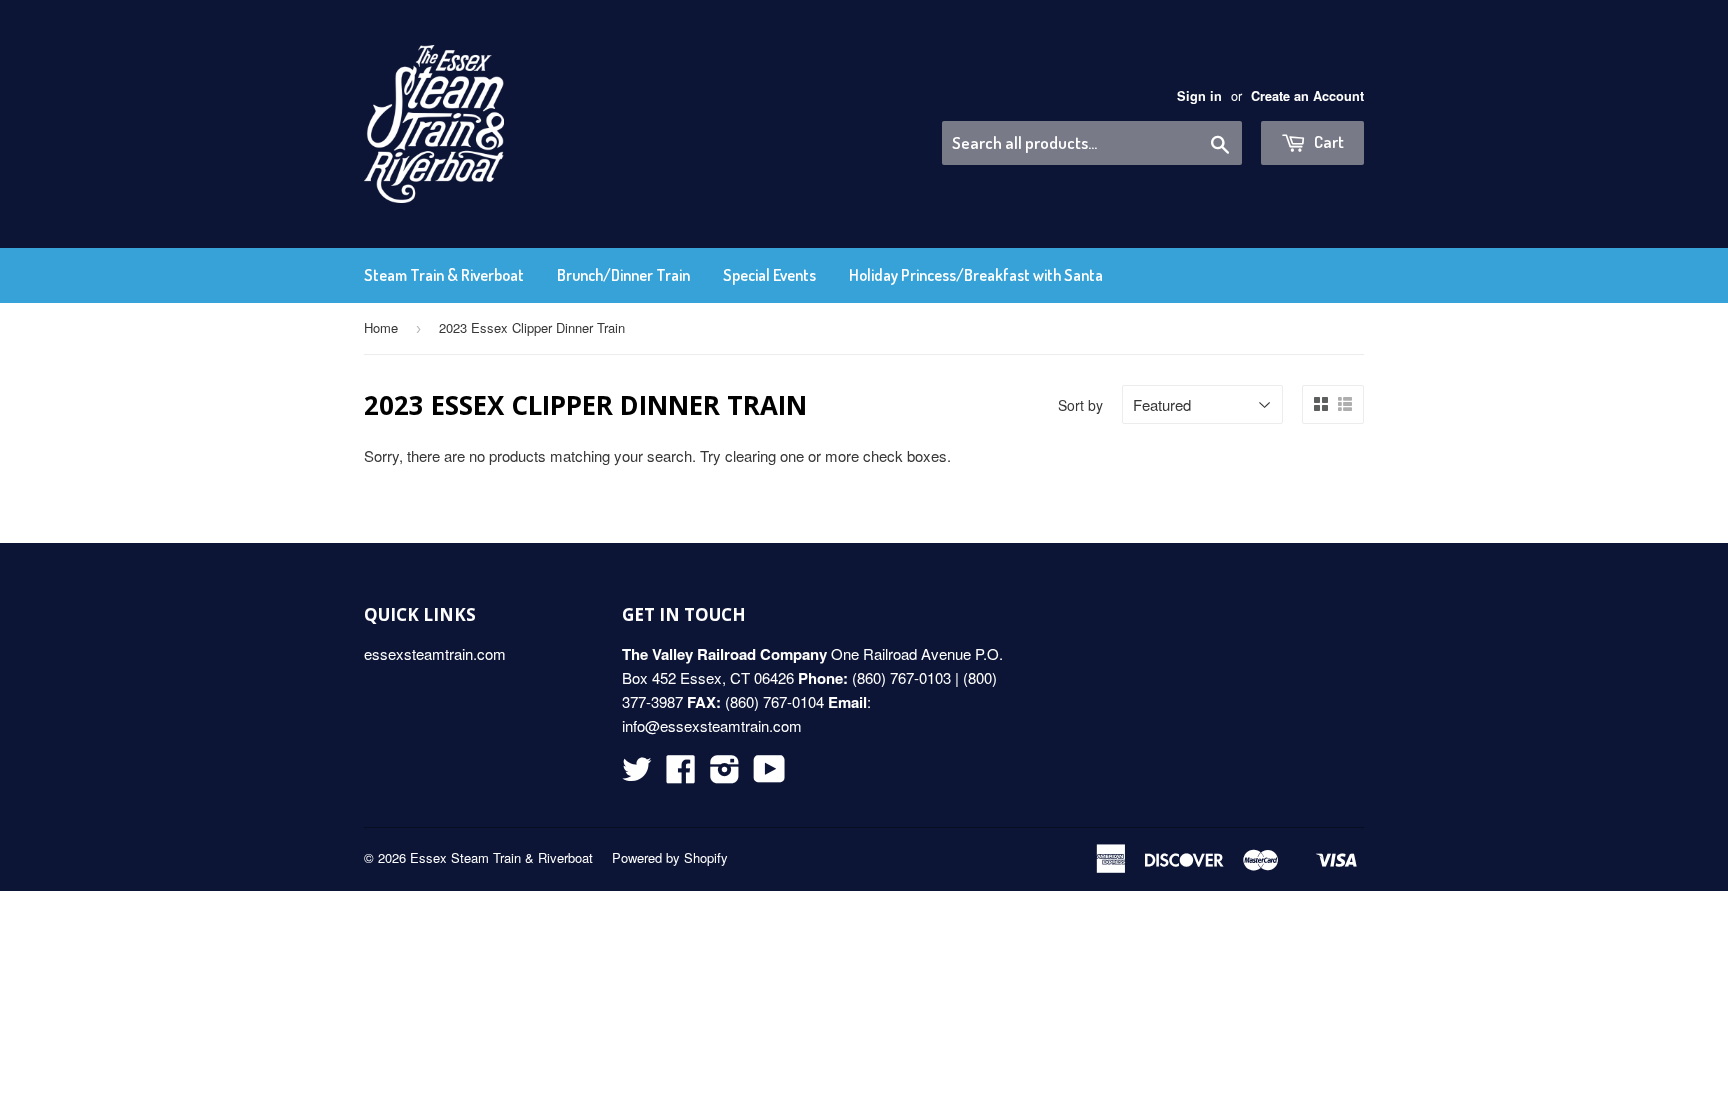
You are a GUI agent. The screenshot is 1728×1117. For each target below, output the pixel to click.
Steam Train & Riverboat (444, 275)
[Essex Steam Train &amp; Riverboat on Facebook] (681, 774)
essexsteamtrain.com (435, 653)
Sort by (1080, 405)
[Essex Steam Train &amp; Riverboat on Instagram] (725, 774)
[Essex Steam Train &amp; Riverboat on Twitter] (637, 774)
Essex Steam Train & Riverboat (501, 857)
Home (381, 327)
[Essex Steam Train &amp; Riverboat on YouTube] (769, 774)
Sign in (1199, 96)
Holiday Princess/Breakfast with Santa (976, 275)
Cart (1327, 141)
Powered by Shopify (670, 857)
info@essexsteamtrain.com (712, 725)
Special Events (769, 275)
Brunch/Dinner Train (623, 275)
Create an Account (1307, 96)
